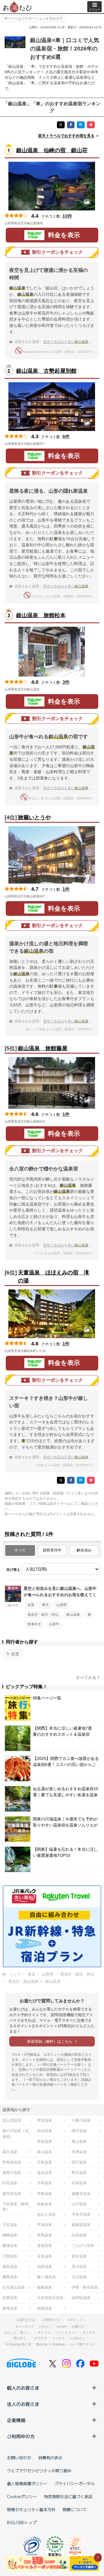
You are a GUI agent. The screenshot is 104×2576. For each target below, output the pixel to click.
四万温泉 (79, 2162)
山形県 (62, 1605)
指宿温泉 (44, 2308)
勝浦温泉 (10, 2245)
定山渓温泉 (12, 2120)
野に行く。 (22, 2338)
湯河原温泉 (12, 2194)
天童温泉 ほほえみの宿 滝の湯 (54, 1277)
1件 (66, 889)
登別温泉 (44, 2120)
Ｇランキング (25, 2326)
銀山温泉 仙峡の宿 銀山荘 (52, 150)
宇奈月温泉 (81, 2214)
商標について (75, 2509)
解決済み (84, 1550)
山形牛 (54, 1624)
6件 (66, 437)
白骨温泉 (10, 2183)
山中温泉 (79, 2204)
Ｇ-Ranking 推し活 (18, 2344)
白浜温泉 (79, 2235)
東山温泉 (79, 2141)
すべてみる (86, 1677)
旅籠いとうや (34, 817)
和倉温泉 (44, 2204)
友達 (31, 1605)
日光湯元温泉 (14, 2287)
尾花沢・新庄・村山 (43, 1615)
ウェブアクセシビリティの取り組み (39, 2470)
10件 (67, 216)
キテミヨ (44, 2332)
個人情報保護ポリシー (27, 2483)
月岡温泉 (44, 2183)
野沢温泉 (79, 2173)
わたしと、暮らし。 (18, 2332)
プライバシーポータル (75, 2483)
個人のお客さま (23, 2388)
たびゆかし (78, 2338)
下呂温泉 (10, 2225)
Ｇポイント (75, 2320)
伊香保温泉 (12, 2162)
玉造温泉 (44, 2256)
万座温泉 (44, 2162)
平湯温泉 (44, 2225)
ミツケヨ (58, 2338)
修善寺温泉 (81, 2194)
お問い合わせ (19, 2458)
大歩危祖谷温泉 (50, 2298)
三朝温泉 (10, 2256)
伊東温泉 (44, 2194)
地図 (51, 223)
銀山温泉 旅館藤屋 (43, 1048)
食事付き (34, 1624)
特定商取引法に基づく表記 (68, 2496)
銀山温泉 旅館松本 (41, 615)
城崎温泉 (10, 2235)
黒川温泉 (79, 2267)
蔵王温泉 (10, 2152)
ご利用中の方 (21, 2436)
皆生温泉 (79, 2256)
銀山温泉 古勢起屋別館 (46, 371)
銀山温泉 (73, 1615)
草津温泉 (79, 2152)
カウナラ (41, 2338)
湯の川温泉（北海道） (15, 2134)
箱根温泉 (44, 2287)
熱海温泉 (10, 2308)
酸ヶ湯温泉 (46, 2277)
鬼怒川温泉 (12, 2173)
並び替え (13, 1570)
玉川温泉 (79, 2277)
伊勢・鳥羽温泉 (85, 2287)
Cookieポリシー (22, 2496)
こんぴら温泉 (83, 2245)
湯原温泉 (10, 2267)
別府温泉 (44, 2267)
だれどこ (45, 2326)
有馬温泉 (44, 2235)
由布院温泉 (81, 2298)
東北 (45, 1605)
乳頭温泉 (44, 2131)
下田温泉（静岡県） (15, 2207)
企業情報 (16, 2420)
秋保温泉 (44, 2141)
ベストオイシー (66, 2332)
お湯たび (78, 2326)
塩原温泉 (44, 2173)
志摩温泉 (10, 2298)
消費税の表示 (50, 2458)
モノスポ (89, 2332)
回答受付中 (52, 1550)
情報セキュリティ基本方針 (31, 2509)
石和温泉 (79, 2183)
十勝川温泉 (81, 2120)
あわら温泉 (46, 2214)
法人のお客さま (23, 2404)
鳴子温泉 (79, 2131)
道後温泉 (44, 2245)
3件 (66, 682)
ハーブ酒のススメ (82, 2344)
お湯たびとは (26, 2320)
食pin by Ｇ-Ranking (50, 2344)
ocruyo (62, 2326)
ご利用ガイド (51, 2320)
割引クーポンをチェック (57, 252)
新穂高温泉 (81, 2225)
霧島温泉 (10, 2277)
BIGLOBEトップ (22, 2522)
